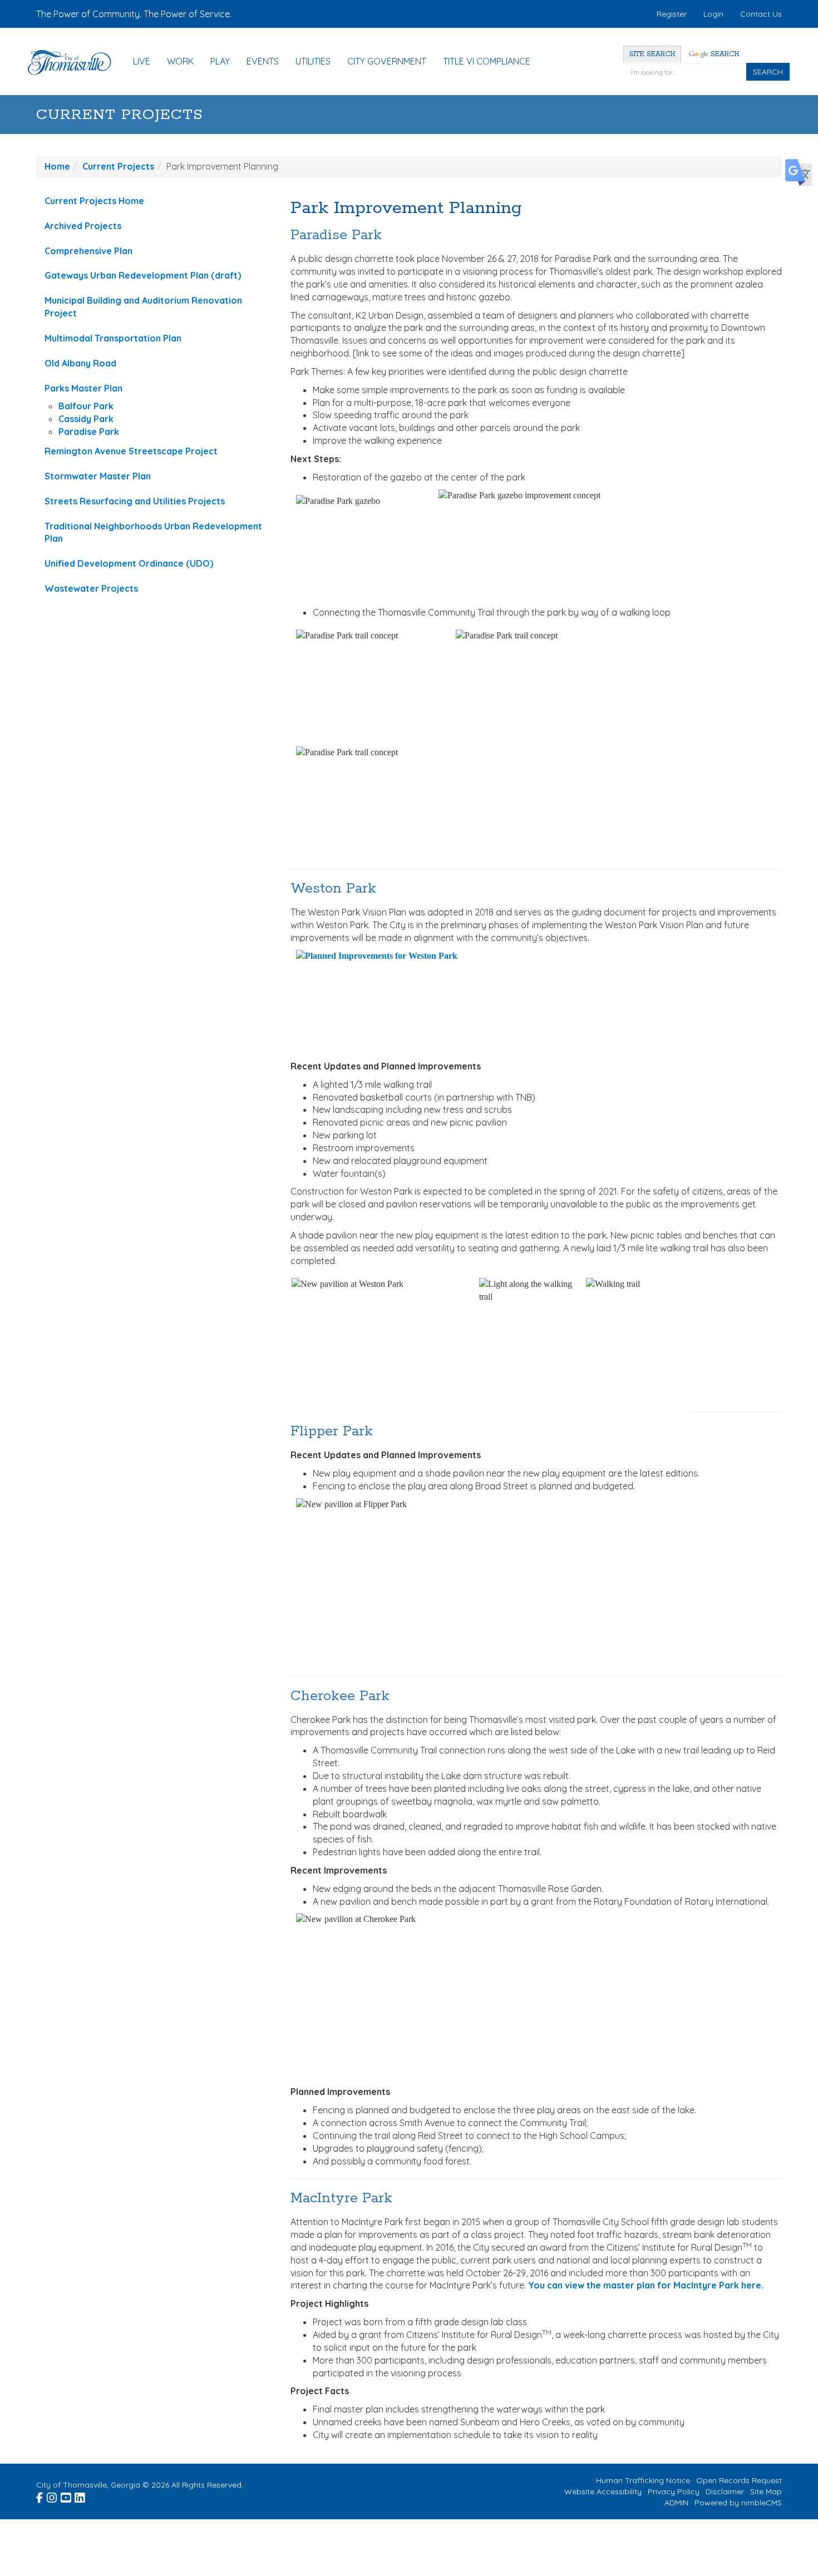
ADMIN (676, 2503)
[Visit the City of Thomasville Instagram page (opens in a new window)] (53, 2496)
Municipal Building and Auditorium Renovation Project (143, 307)
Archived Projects (83, 226)
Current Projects (120, 115)
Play (220, 61)
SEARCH (768, 72)
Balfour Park (86, 406)
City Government (387, 61)
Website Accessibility (603, 2491)
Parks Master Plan (83, 388)
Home (57, 166)
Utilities (313, 61)
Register (672, 14)
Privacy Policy (674, 2491)
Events (263, 61)
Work (180, 61)
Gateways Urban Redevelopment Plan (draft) (143, 275)
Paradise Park (89, 432)
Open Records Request (739, 2480)
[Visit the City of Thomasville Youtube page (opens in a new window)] (66, 2496)
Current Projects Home (94, 201)
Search (724, 54)
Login (713, 14)
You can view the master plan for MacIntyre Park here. (646, 2285)
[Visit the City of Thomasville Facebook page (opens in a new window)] (40, 2496)
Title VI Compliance (487, 61)
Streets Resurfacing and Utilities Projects (135, 501)
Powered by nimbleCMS (738, 2503)
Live (142, 61)
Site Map (766, 2491)
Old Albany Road (80, 363)
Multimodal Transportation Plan (113, 338)
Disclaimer (725, 2491)
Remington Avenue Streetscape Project (131, 451)
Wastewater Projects (91, 588)
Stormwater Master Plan (98, 476)
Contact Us (761, 14)
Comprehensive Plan (88, 251)
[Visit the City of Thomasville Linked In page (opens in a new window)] (80, 2496)
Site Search (652, 54)
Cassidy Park (86, 419)
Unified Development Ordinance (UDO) (129, 563)
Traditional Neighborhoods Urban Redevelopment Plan (153, 532)
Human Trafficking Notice (643, 2480)
